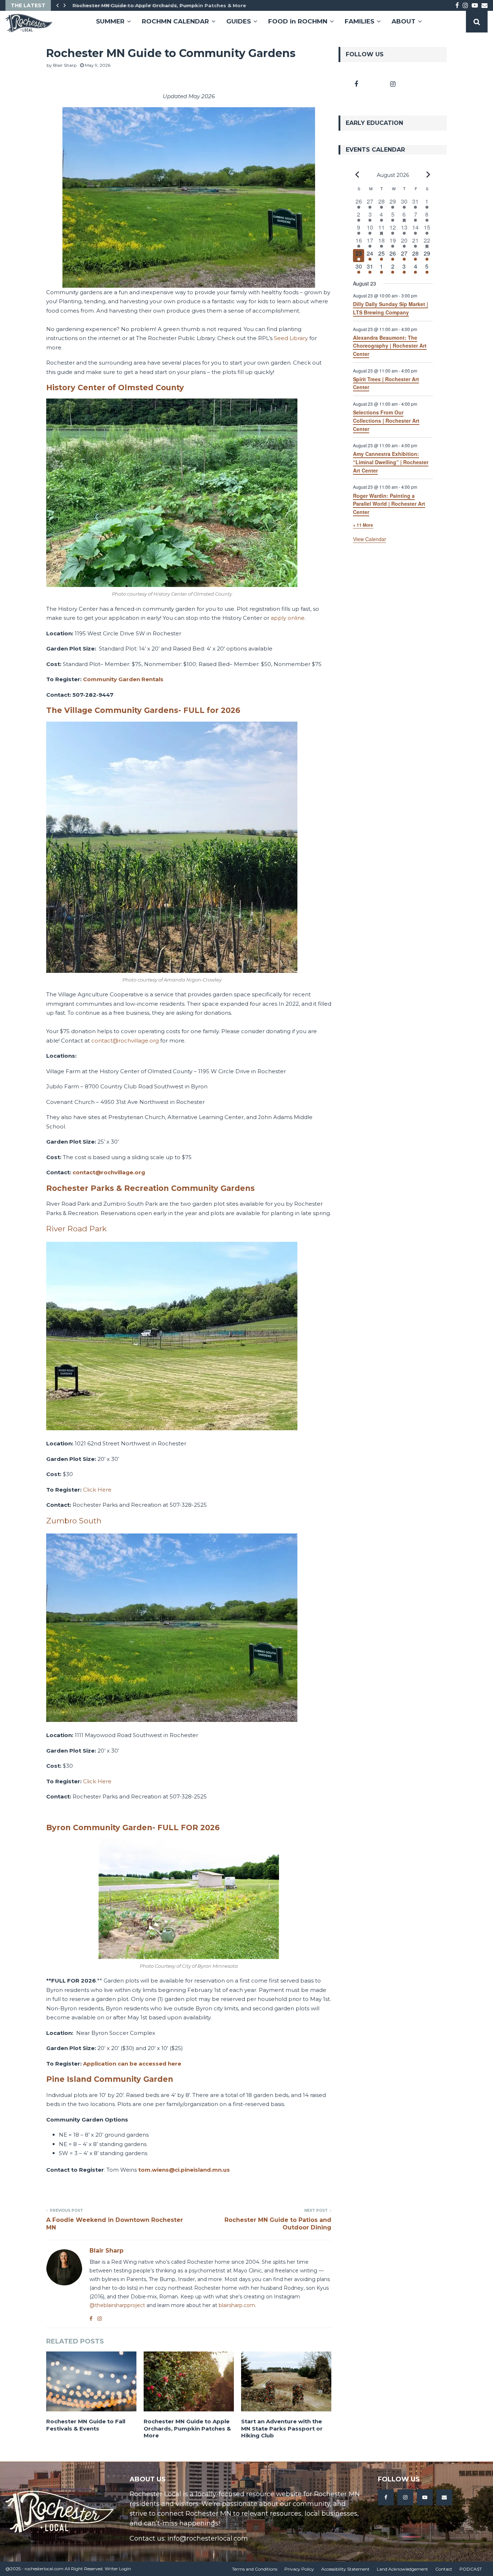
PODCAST (471, 2569)
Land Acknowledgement (402, 2569)
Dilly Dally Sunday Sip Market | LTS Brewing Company (391, 308)
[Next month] (428, 175)
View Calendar (370, 539)
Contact (444, 2569)
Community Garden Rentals (123, 679)
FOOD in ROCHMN (298, 21)
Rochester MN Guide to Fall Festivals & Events (86, 2425)
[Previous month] (357, 175)
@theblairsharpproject (117, 2305)
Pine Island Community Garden (110, 2079)
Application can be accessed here (132, 2064)
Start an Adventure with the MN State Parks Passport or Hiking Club (282, 2428)
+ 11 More (363, 525)
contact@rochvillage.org (109, 1172)
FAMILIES (359, 21)
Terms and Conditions (255, 2569)
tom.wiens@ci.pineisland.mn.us (184, 2170)
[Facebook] (386, 2497)
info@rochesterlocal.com (208, 2538)
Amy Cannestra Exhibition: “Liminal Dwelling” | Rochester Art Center (391, 462)
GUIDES (239, 21)
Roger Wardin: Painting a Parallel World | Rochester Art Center (389, 504)
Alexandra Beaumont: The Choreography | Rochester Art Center (390, 346)
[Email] (444, 2497)
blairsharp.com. (237, 2305)
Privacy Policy (299, 2569)
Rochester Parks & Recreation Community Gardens (150, 1188)
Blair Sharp (65, 65)
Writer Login (118, 2569)
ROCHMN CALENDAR (175, 21)
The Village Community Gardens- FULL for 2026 (143, 710)
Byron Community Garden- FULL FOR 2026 (133, 1827)
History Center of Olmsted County (115, 388)
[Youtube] (425, 2497)
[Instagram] (405, 2497)
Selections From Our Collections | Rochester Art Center (386, 420)
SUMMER (110, 21)
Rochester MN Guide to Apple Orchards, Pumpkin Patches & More (158, 5)
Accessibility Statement (345, 2569)
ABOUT (403, 21)
